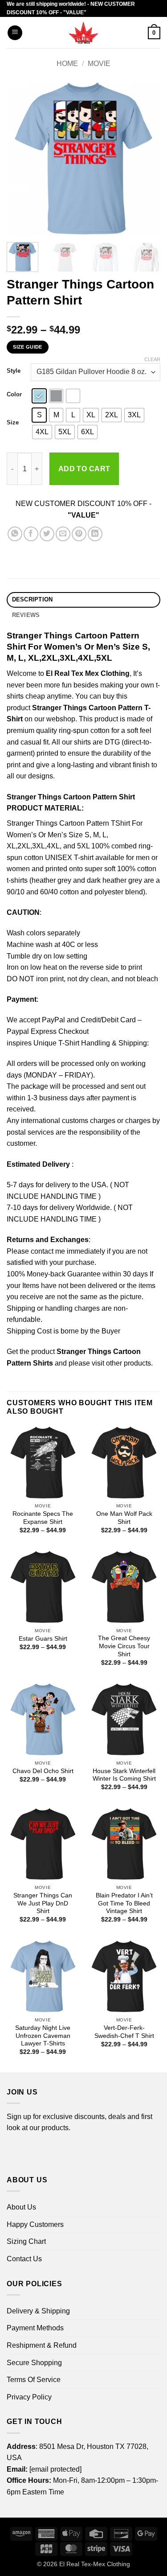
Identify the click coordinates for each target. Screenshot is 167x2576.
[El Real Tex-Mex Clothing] (83, 33)
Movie (99, 64)
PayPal (53, 1020)
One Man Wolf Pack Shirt (124, 1518)
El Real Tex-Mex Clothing (95, 2564)
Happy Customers (35, 2224)
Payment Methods (35, 2328)
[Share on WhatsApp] (15, 534)
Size (13, 423)
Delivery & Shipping (38, 2311)
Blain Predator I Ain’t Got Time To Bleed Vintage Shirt (124, 1903)
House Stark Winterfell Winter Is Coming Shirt (124, 1775)
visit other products (121, 1363)
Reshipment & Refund (42, 2345)
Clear (152, 359)
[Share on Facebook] (31, 534)
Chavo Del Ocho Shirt (43, 1771)
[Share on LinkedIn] (95, 534)
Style (14, 371)
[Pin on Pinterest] (79, 534)
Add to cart (84, 469)
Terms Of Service (34, 2380)
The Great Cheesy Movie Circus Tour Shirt (124, 1646)
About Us (21, 2207)
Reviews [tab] (26, 615)
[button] (15, 33)
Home (67, 64)
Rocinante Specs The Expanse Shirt (43, 1518)
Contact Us (24, 2259)
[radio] (39, 396)
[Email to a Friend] (63, 534)
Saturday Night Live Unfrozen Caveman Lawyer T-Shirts (43, 2036)
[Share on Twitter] (47, 534)
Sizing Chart (26, 2241)
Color (14, 395)
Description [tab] (33, 599)
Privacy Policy (29, 2397)
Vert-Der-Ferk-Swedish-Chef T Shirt (124, 2032)
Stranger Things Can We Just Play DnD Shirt (43, 1903)
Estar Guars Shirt (43, 1639)
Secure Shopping (34, 2363)
